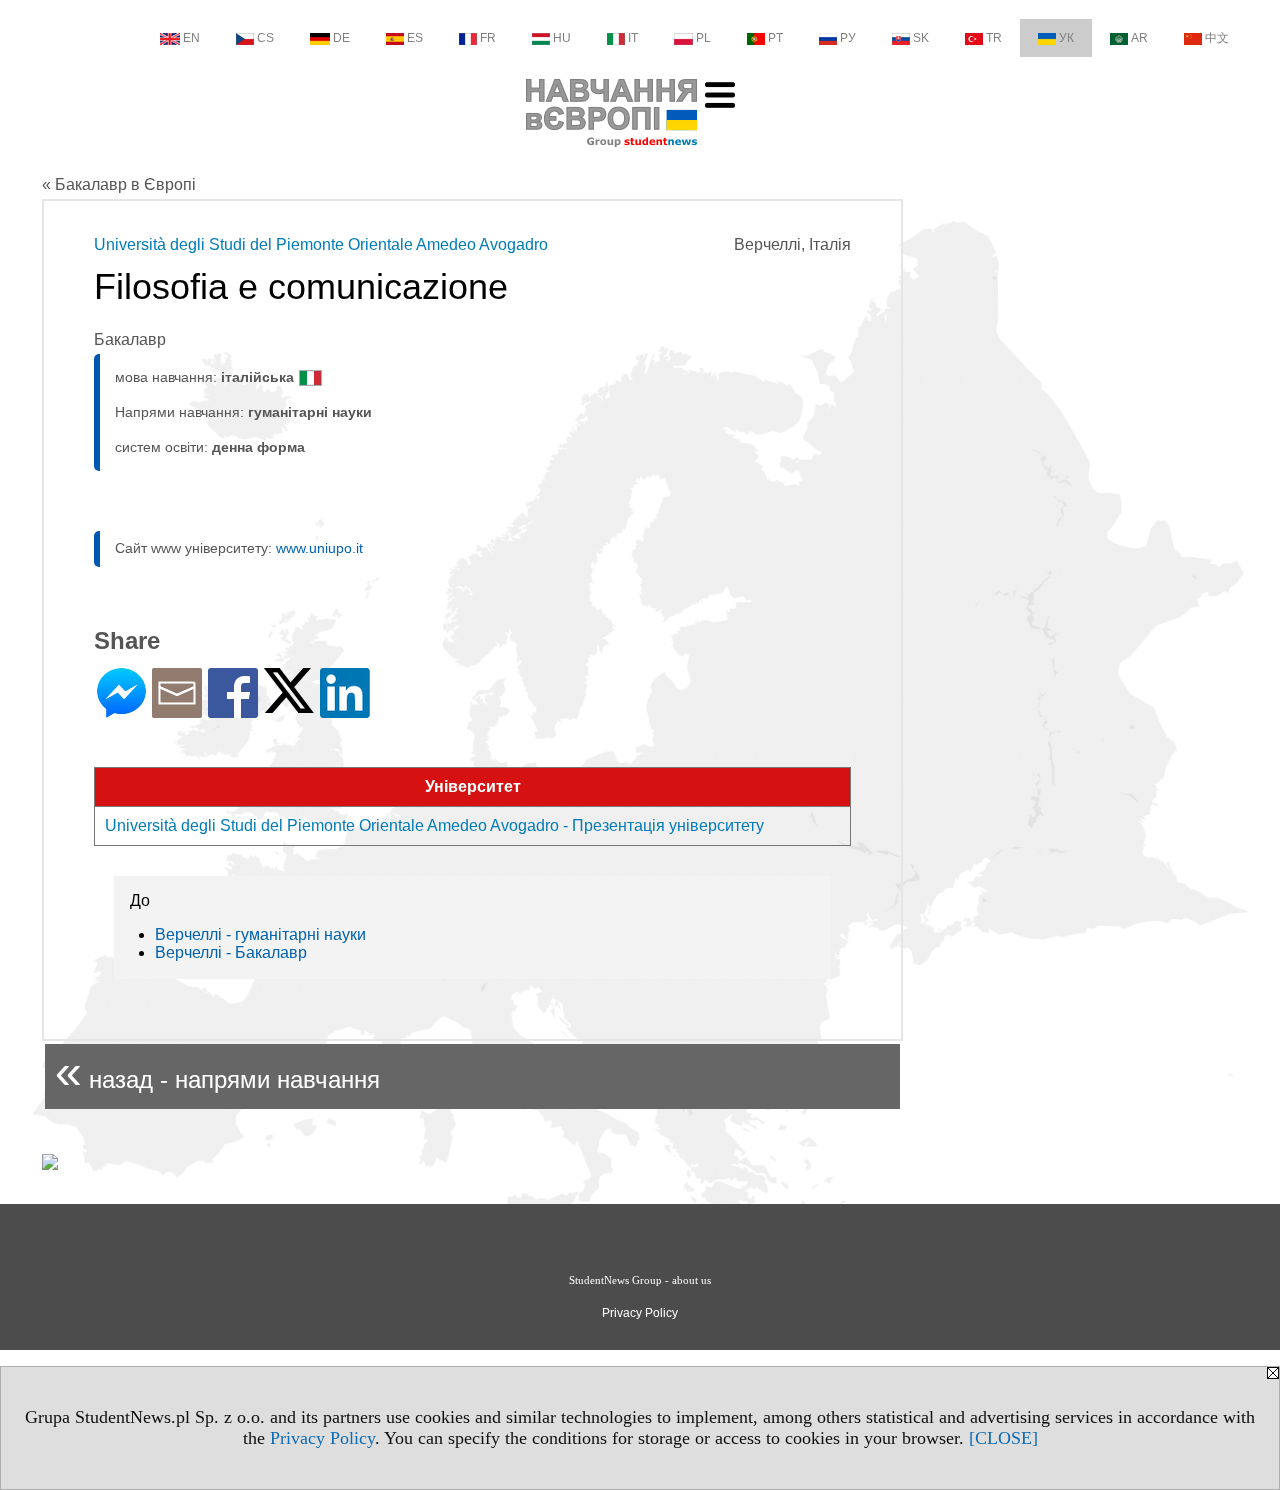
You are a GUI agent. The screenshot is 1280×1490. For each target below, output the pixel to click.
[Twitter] (289, 704)
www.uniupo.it (319, 548)
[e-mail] (177, 709)
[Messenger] (121, 709)
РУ (848, 38)
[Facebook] (233, 709)
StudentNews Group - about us (640, 1280)
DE (341, 38)
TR (994, 38)
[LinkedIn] (345, 709)
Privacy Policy (322, 1438)
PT (775, 38)
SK (921, 38)
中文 (1217, 38)
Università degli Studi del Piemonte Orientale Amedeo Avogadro (321, 244)
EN (191, 38)
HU (562, 38)
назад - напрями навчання (217, 1071)
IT (633, 38)
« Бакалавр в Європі (119, 184)
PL (703, 38)
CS (265, 38)
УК (1066, 38)
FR (488, 38)
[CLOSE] (1003, 1438)
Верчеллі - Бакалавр (231, 952)
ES (415, 38)
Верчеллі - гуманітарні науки (260, 934)
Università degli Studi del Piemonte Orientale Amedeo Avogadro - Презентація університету (434, 825)
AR (1139, 38)
